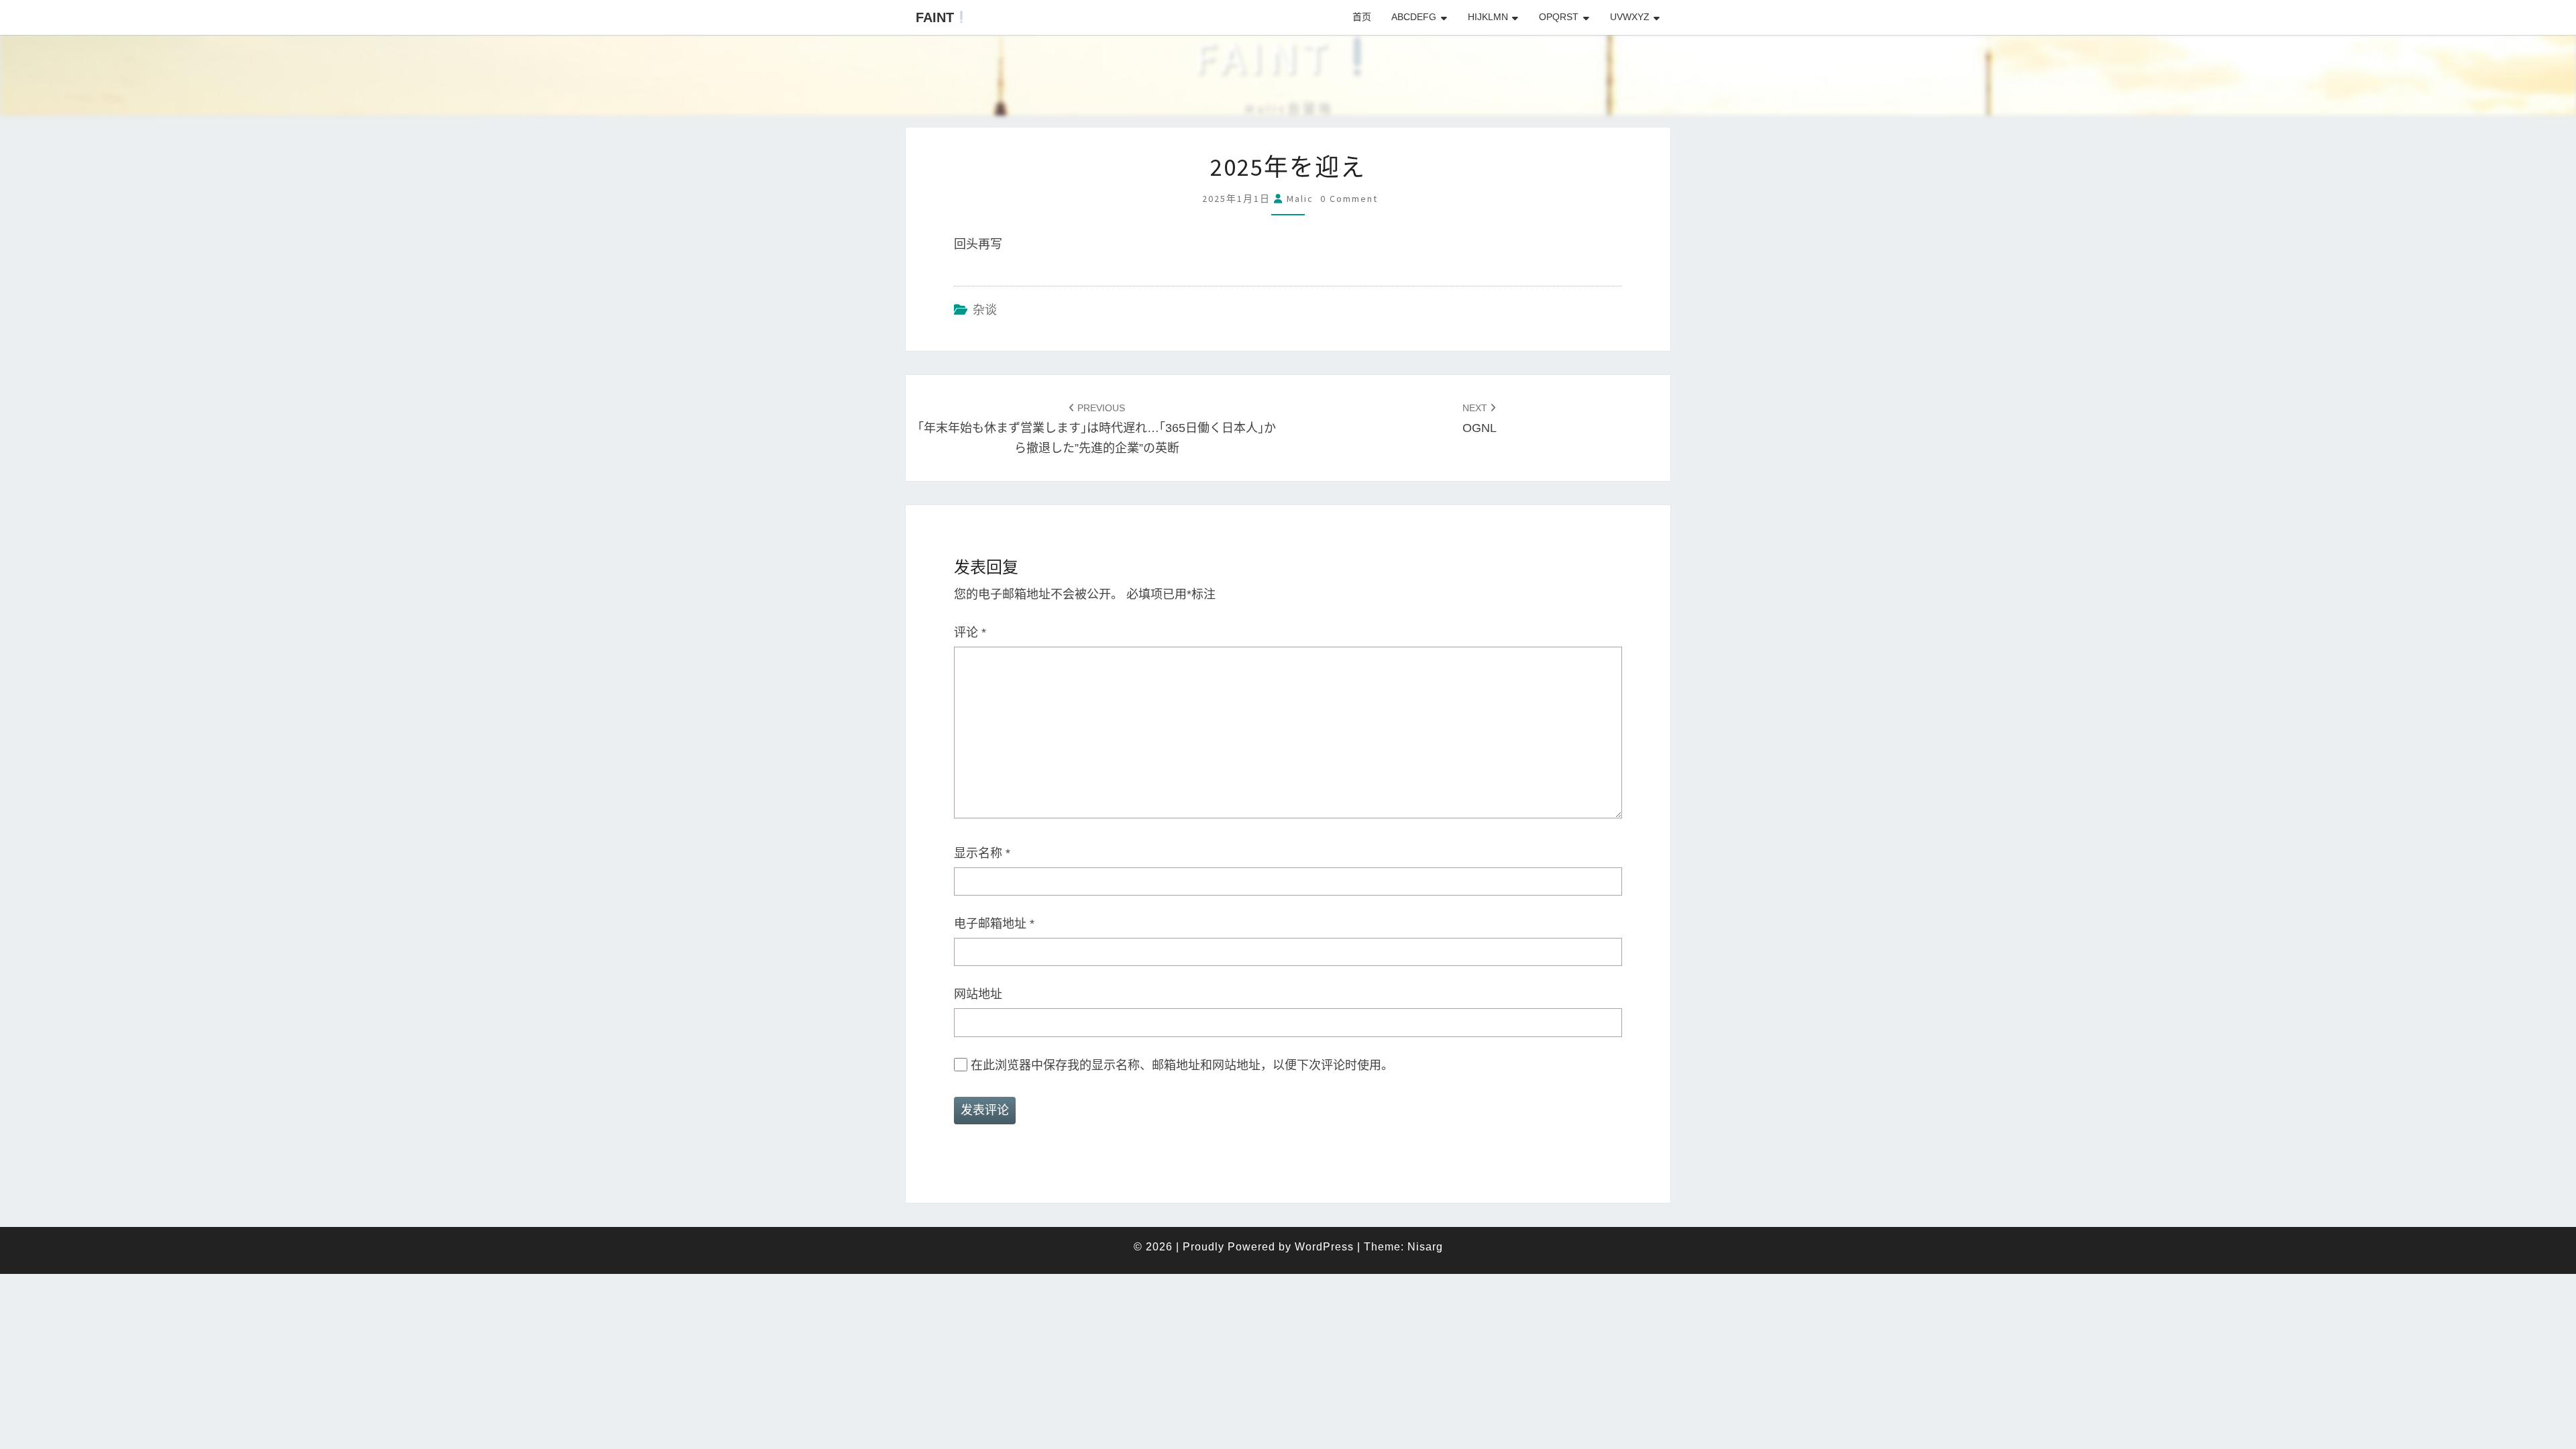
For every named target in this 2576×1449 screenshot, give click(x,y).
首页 (1362, 17)
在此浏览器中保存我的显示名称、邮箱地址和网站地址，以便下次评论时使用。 (1182, 1065)
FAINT (935, 17)
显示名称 (982, 853)
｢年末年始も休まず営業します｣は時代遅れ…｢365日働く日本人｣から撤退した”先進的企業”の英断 (1097, 429)
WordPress (1324, 1247)
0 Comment (1349, 199)
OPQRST (1559, 17)
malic (1300, 199)
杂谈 (985, 310)
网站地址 (978, 994)
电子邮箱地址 (994, 924)
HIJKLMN (1488, 17)
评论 (970, 633)
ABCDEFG (1414, 17)
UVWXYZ (1630, 17)
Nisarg (1425, 1247)
